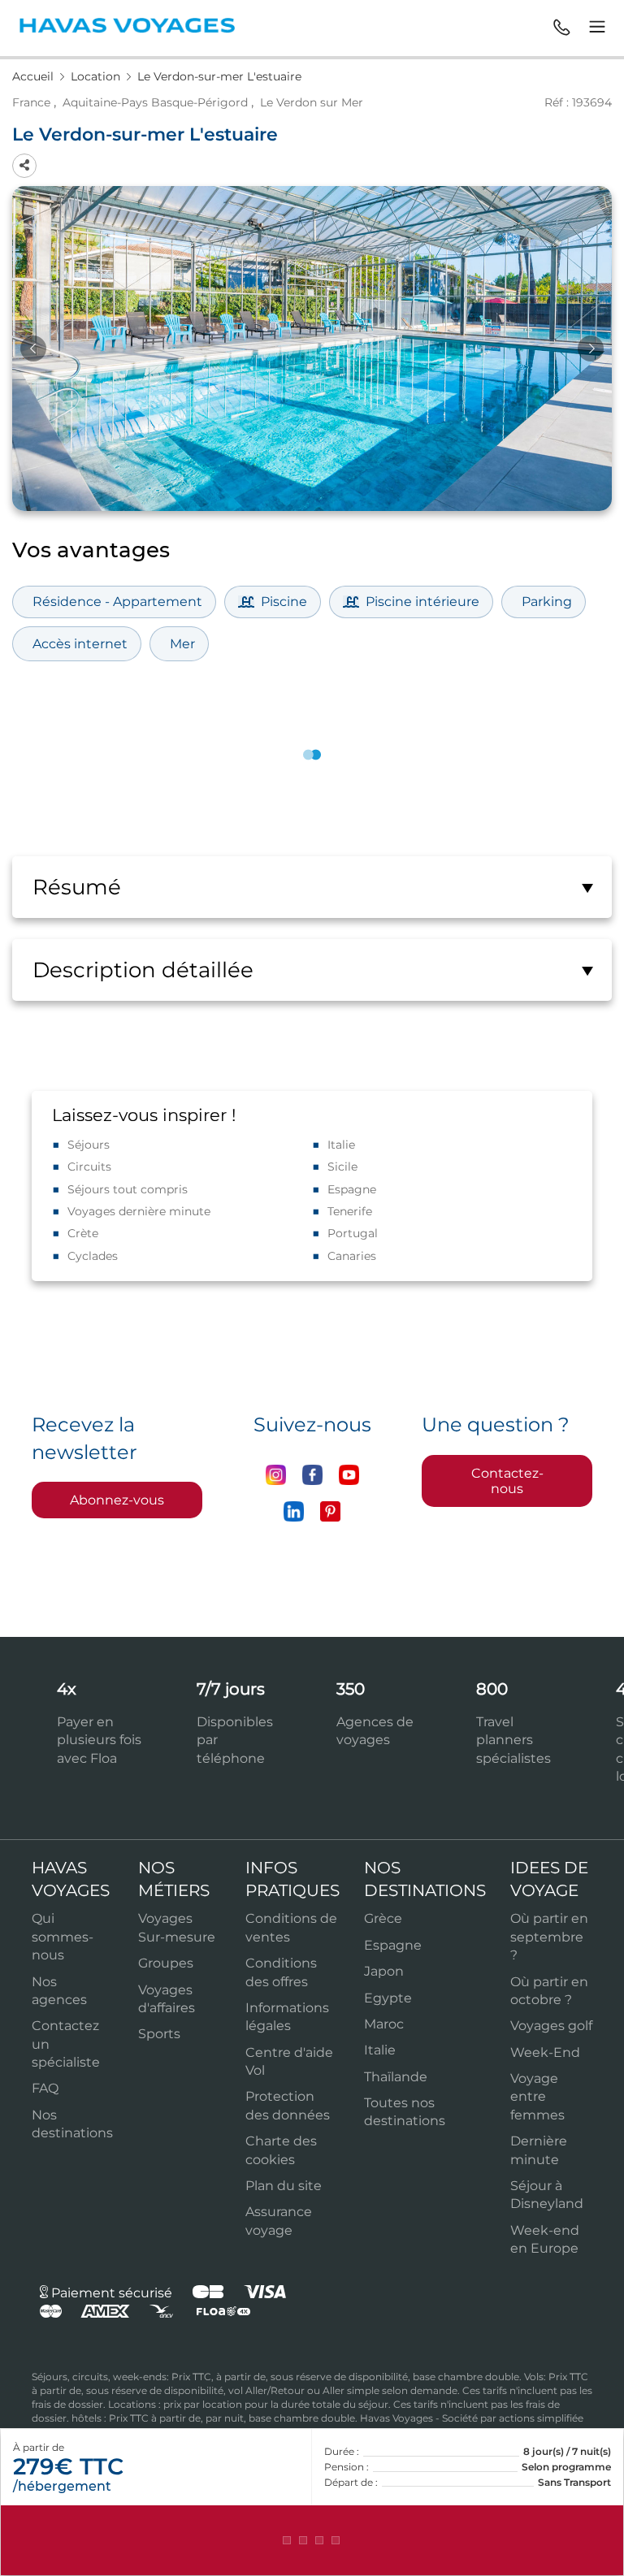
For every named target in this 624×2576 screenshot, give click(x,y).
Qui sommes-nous (63, 1937)
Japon (384, 1971)
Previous (33, 349)
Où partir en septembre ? (549, 1937)
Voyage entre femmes (537, 2097)
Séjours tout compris (128, 1189)
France (31, 102)
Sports (159, 2034)
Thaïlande (396, 2077)
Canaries (352, 1256)
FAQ (45, 2088)
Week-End (545, 2052)
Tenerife (350, 1211)
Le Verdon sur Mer (312, 102)
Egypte (388, 1998)
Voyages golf (551, 2026)
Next (591, 349)
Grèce (383, 1918)
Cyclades (93, 1256)
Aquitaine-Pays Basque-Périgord (155, 102)
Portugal (353, 1233)
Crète (83, 1233)
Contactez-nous (507, 1481)
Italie (341, 1145)
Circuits (89, 1167)
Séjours (89, 1145)
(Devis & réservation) (312, 2540)
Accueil (35, 76)
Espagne (352, 1189)
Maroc (384, 2024)
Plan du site (284, 2186)
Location (97, 76)
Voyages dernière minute (139, 1211)
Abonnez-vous (117, 1500)
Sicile (342, 1167)
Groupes (166, 1963)
